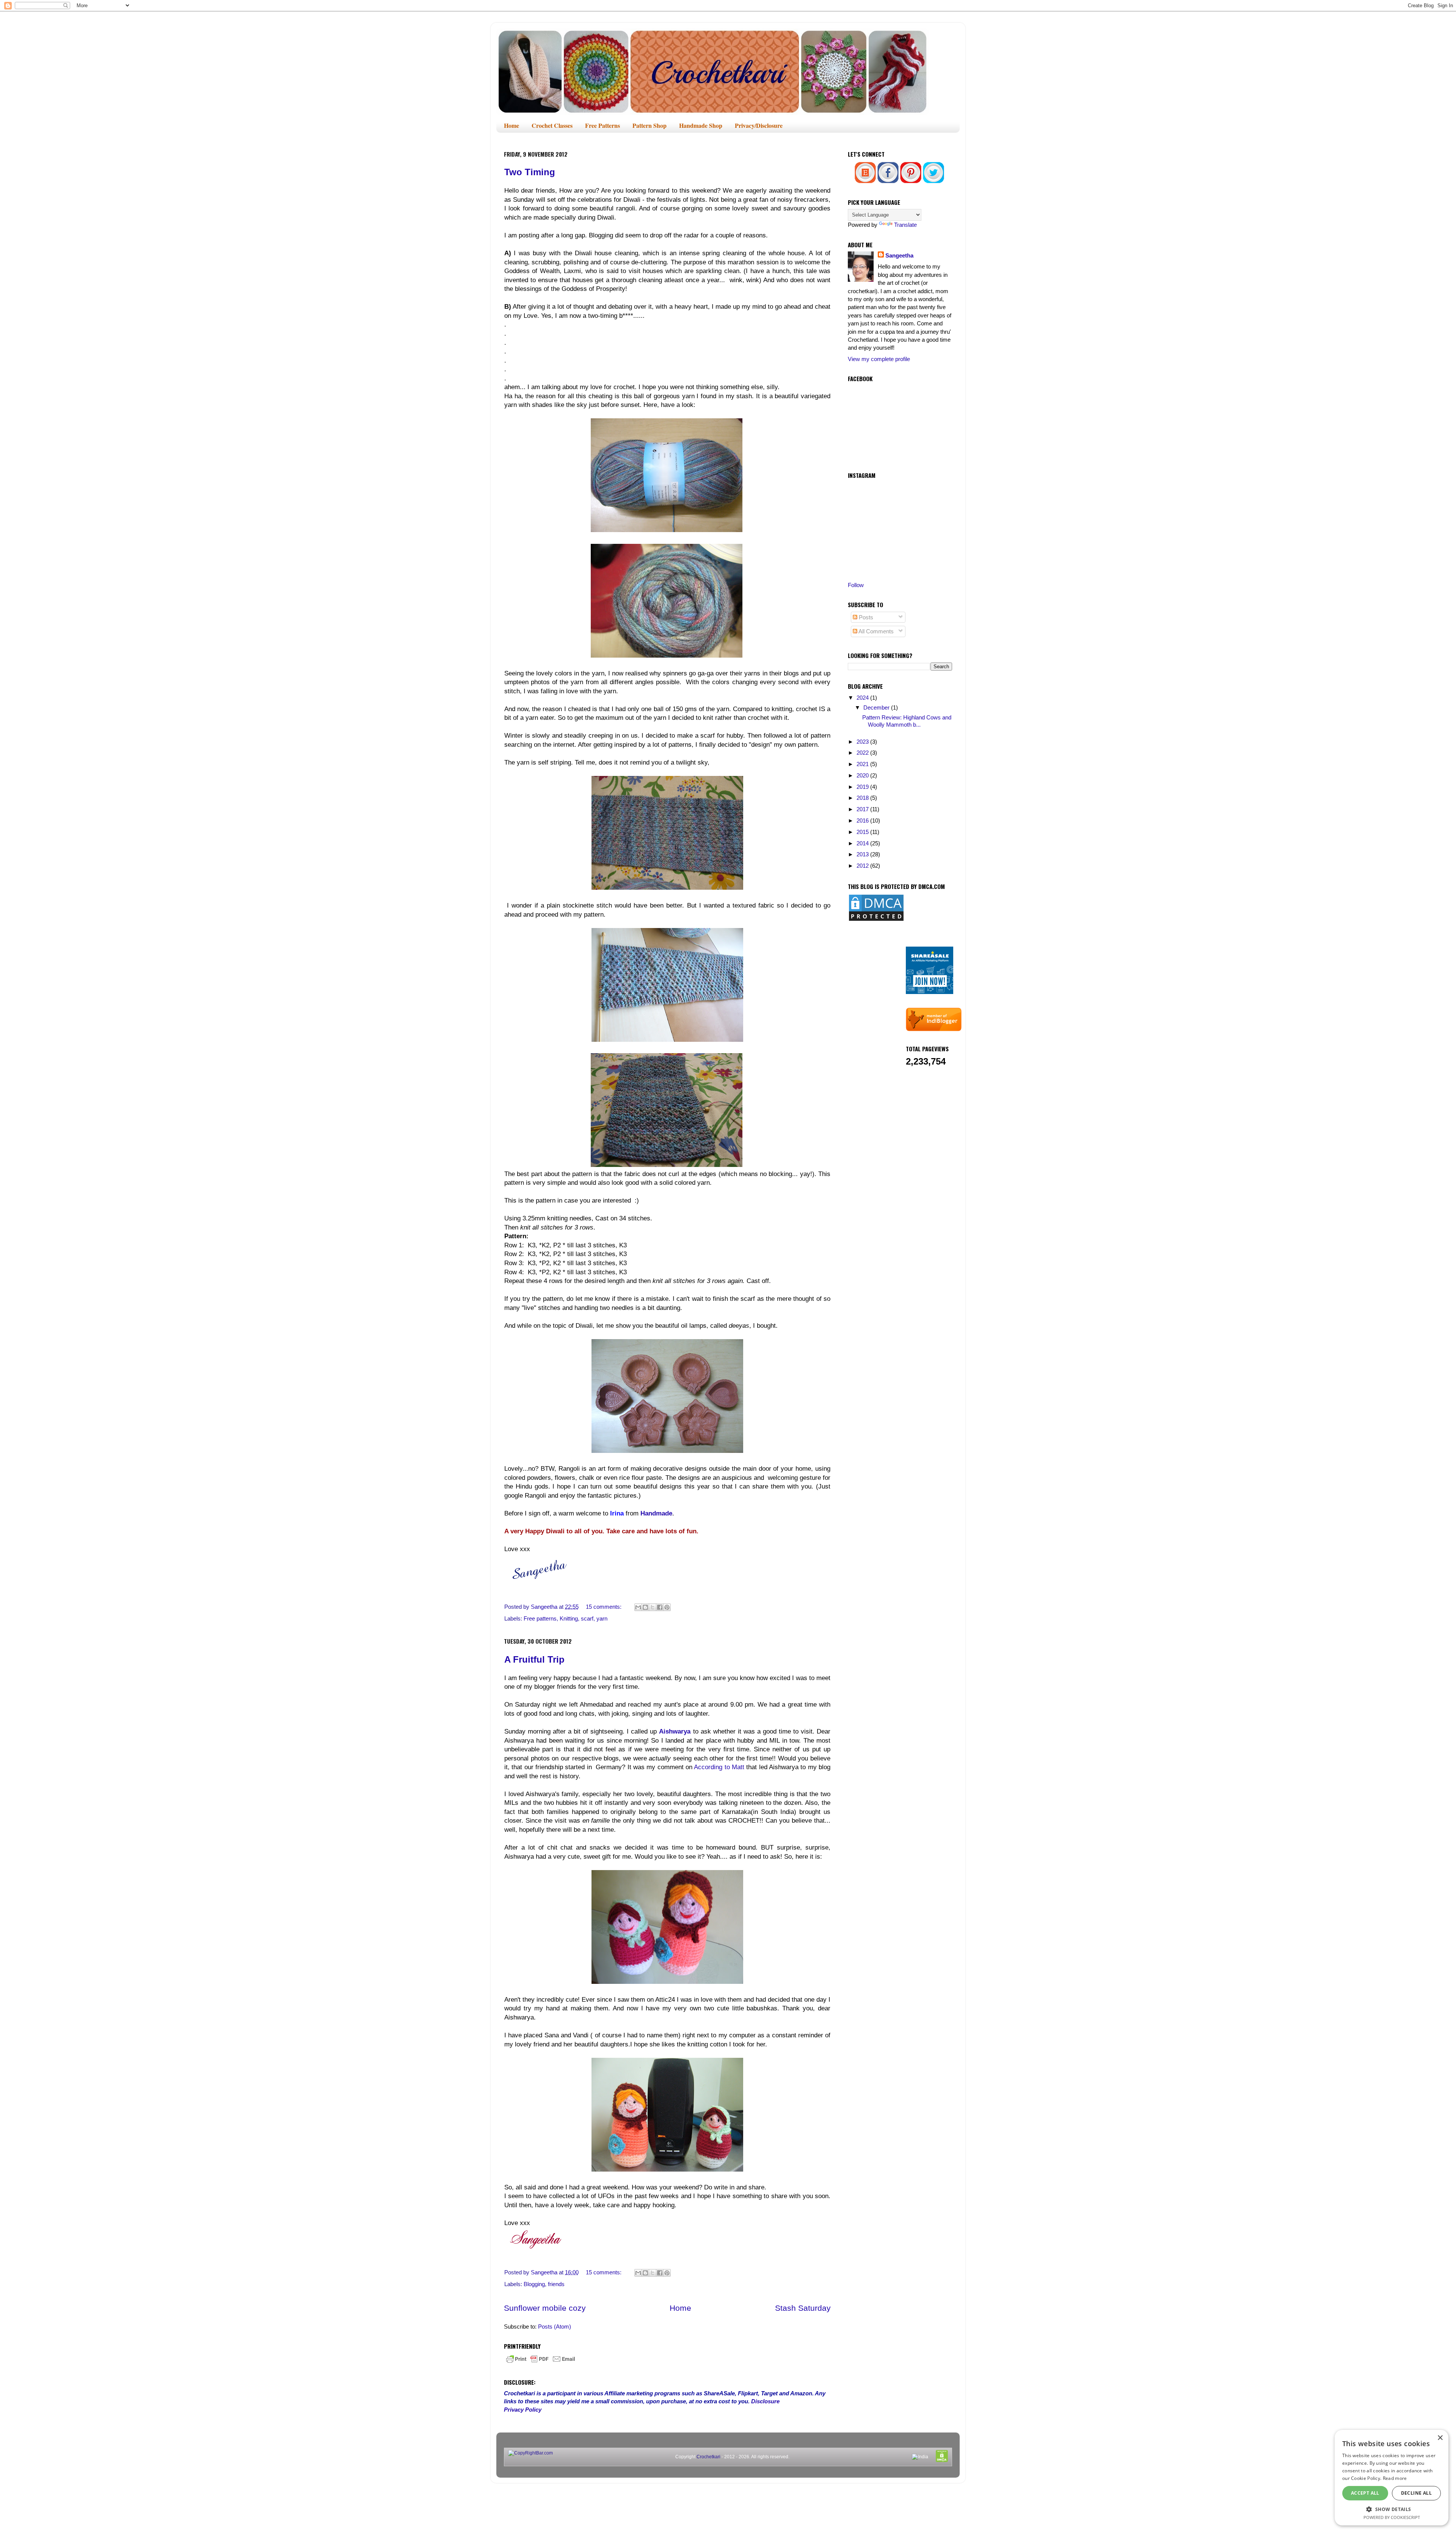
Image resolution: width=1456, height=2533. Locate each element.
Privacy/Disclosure (759, 125)
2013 (863, 854)
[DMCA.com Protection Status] (876, 920)
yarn (602, 1618)
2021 (863, 764)
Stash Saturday (803, 2308)
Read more (1395, 2478)
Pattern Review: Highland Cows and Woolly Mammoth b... (907, 721)
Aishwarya (675, 1731)
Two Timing (530, 172)
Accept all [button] (1365, 2493)
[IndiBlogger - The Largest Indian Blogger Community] (934, 1029)
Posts (865, 617)
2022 (863, 753)
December (877, 707)
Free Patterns (602, 125)
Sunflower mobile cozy (545, 2308)
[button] (1392, 2509)
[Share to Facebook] (660, 1607)
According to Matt (719, 1767)
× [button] (1440, 2438)
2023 (863, 742)
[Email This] (638, 1607)
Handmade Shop (701, 125)
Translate (905, 225)
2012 (863, 866)
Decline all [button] (1416, 2493)
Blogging (534, 2284)
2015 (863, 832)
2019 (863, 787)
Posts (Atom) (555, 2326)
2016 (863, 821)
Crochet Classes (552, 125)
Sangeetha (899, 255)
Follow (856, 585)
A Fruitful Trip (534, 1659)
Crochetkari (708, 2457)
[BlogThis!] (645, 1607)
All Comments (875, 631)
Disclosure (765, 2401)
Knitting (569, 1618)
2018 (863, 798)
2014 (863, 843)
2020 (863, 775)
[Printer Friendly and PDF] (541, 2363)
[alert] (1392, 2478)
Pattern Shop (650, 125)
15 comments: (604, 1607)
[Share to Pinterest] (667, 1607)
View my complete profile (879, 359)
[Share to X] (653, 1607)
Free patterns (540, 1618)
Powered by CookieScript (1392, 2517)
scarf (587, 1618)
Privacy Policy (523, 2410)
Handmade (656, 1513)
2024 (863, 698)
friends (556, 2284)
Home (511, 125)
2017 (863, 809)
